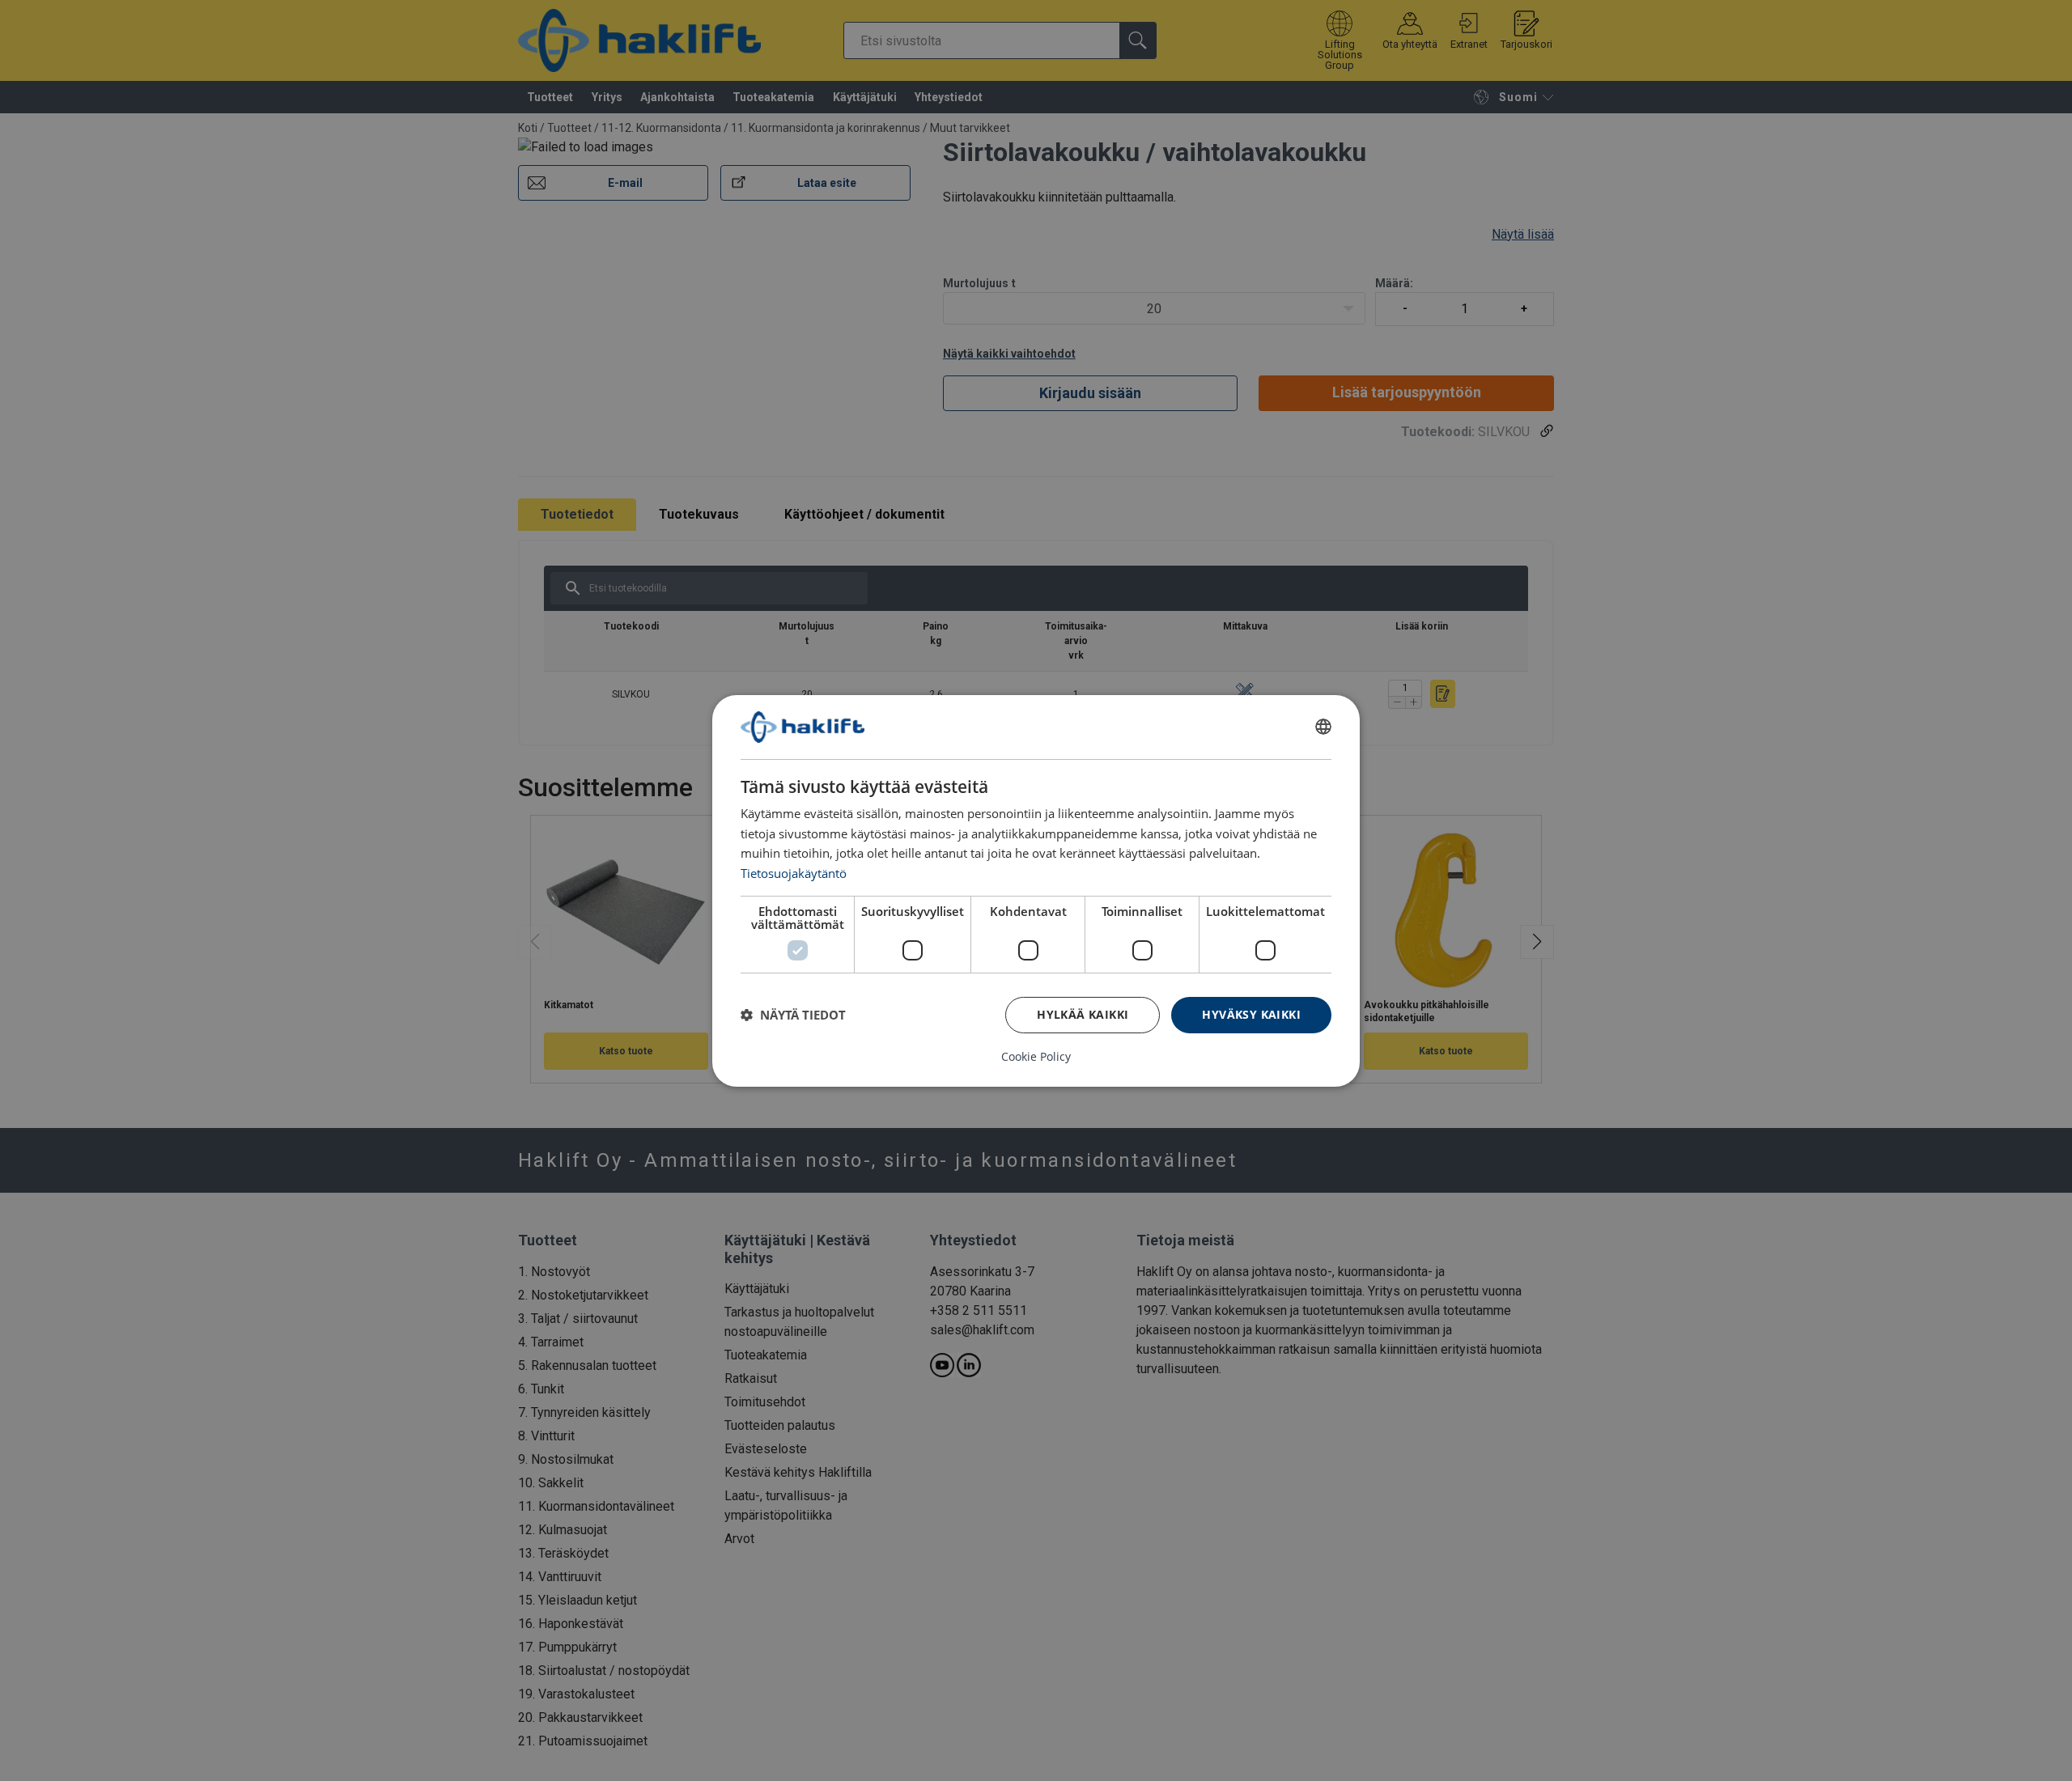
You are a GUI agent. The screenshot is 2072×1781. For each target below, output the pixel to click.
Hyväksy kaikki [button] (1251, 1014)
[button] (793, 1015)
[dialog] (1036, 890)
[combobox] (1323, 727)
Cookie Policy (1036, 1057)
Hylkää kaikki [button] (1083, 1014)
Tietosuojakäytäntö (794, 873)
